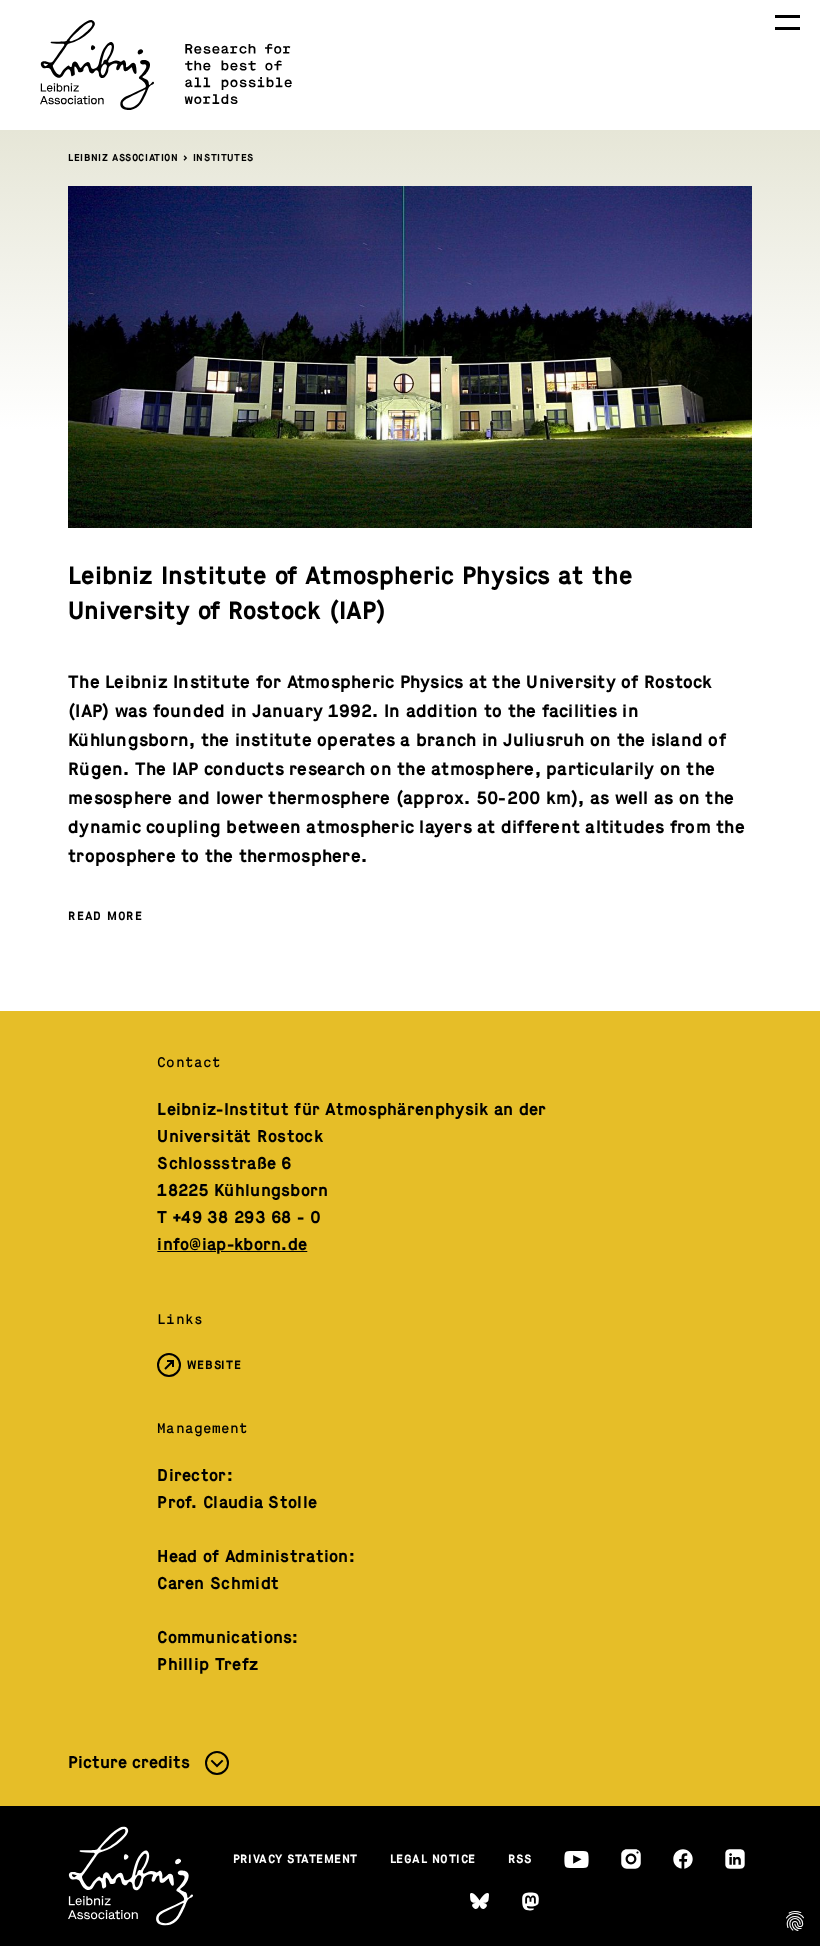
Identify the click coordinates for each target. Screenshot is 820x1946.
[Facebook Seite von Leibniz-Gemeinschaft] (683, 1859)
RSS (520, 1859)
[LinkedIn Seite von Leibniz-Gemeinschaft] (735, 1859)
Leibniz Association (123, 157)
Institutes (223, 157)
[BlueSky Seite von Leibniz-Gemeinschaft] (479, 1901)
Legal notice (433, 1859)
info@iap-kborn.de (232, 1244)
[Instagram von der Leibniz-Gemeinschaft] (631, 1859)
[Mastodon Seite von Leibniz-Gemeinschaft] (530, 1901)
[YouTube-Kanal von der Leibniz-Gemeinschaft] (576, 1859)
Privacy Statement (296, 1859)
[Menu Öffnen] (787, 22)
